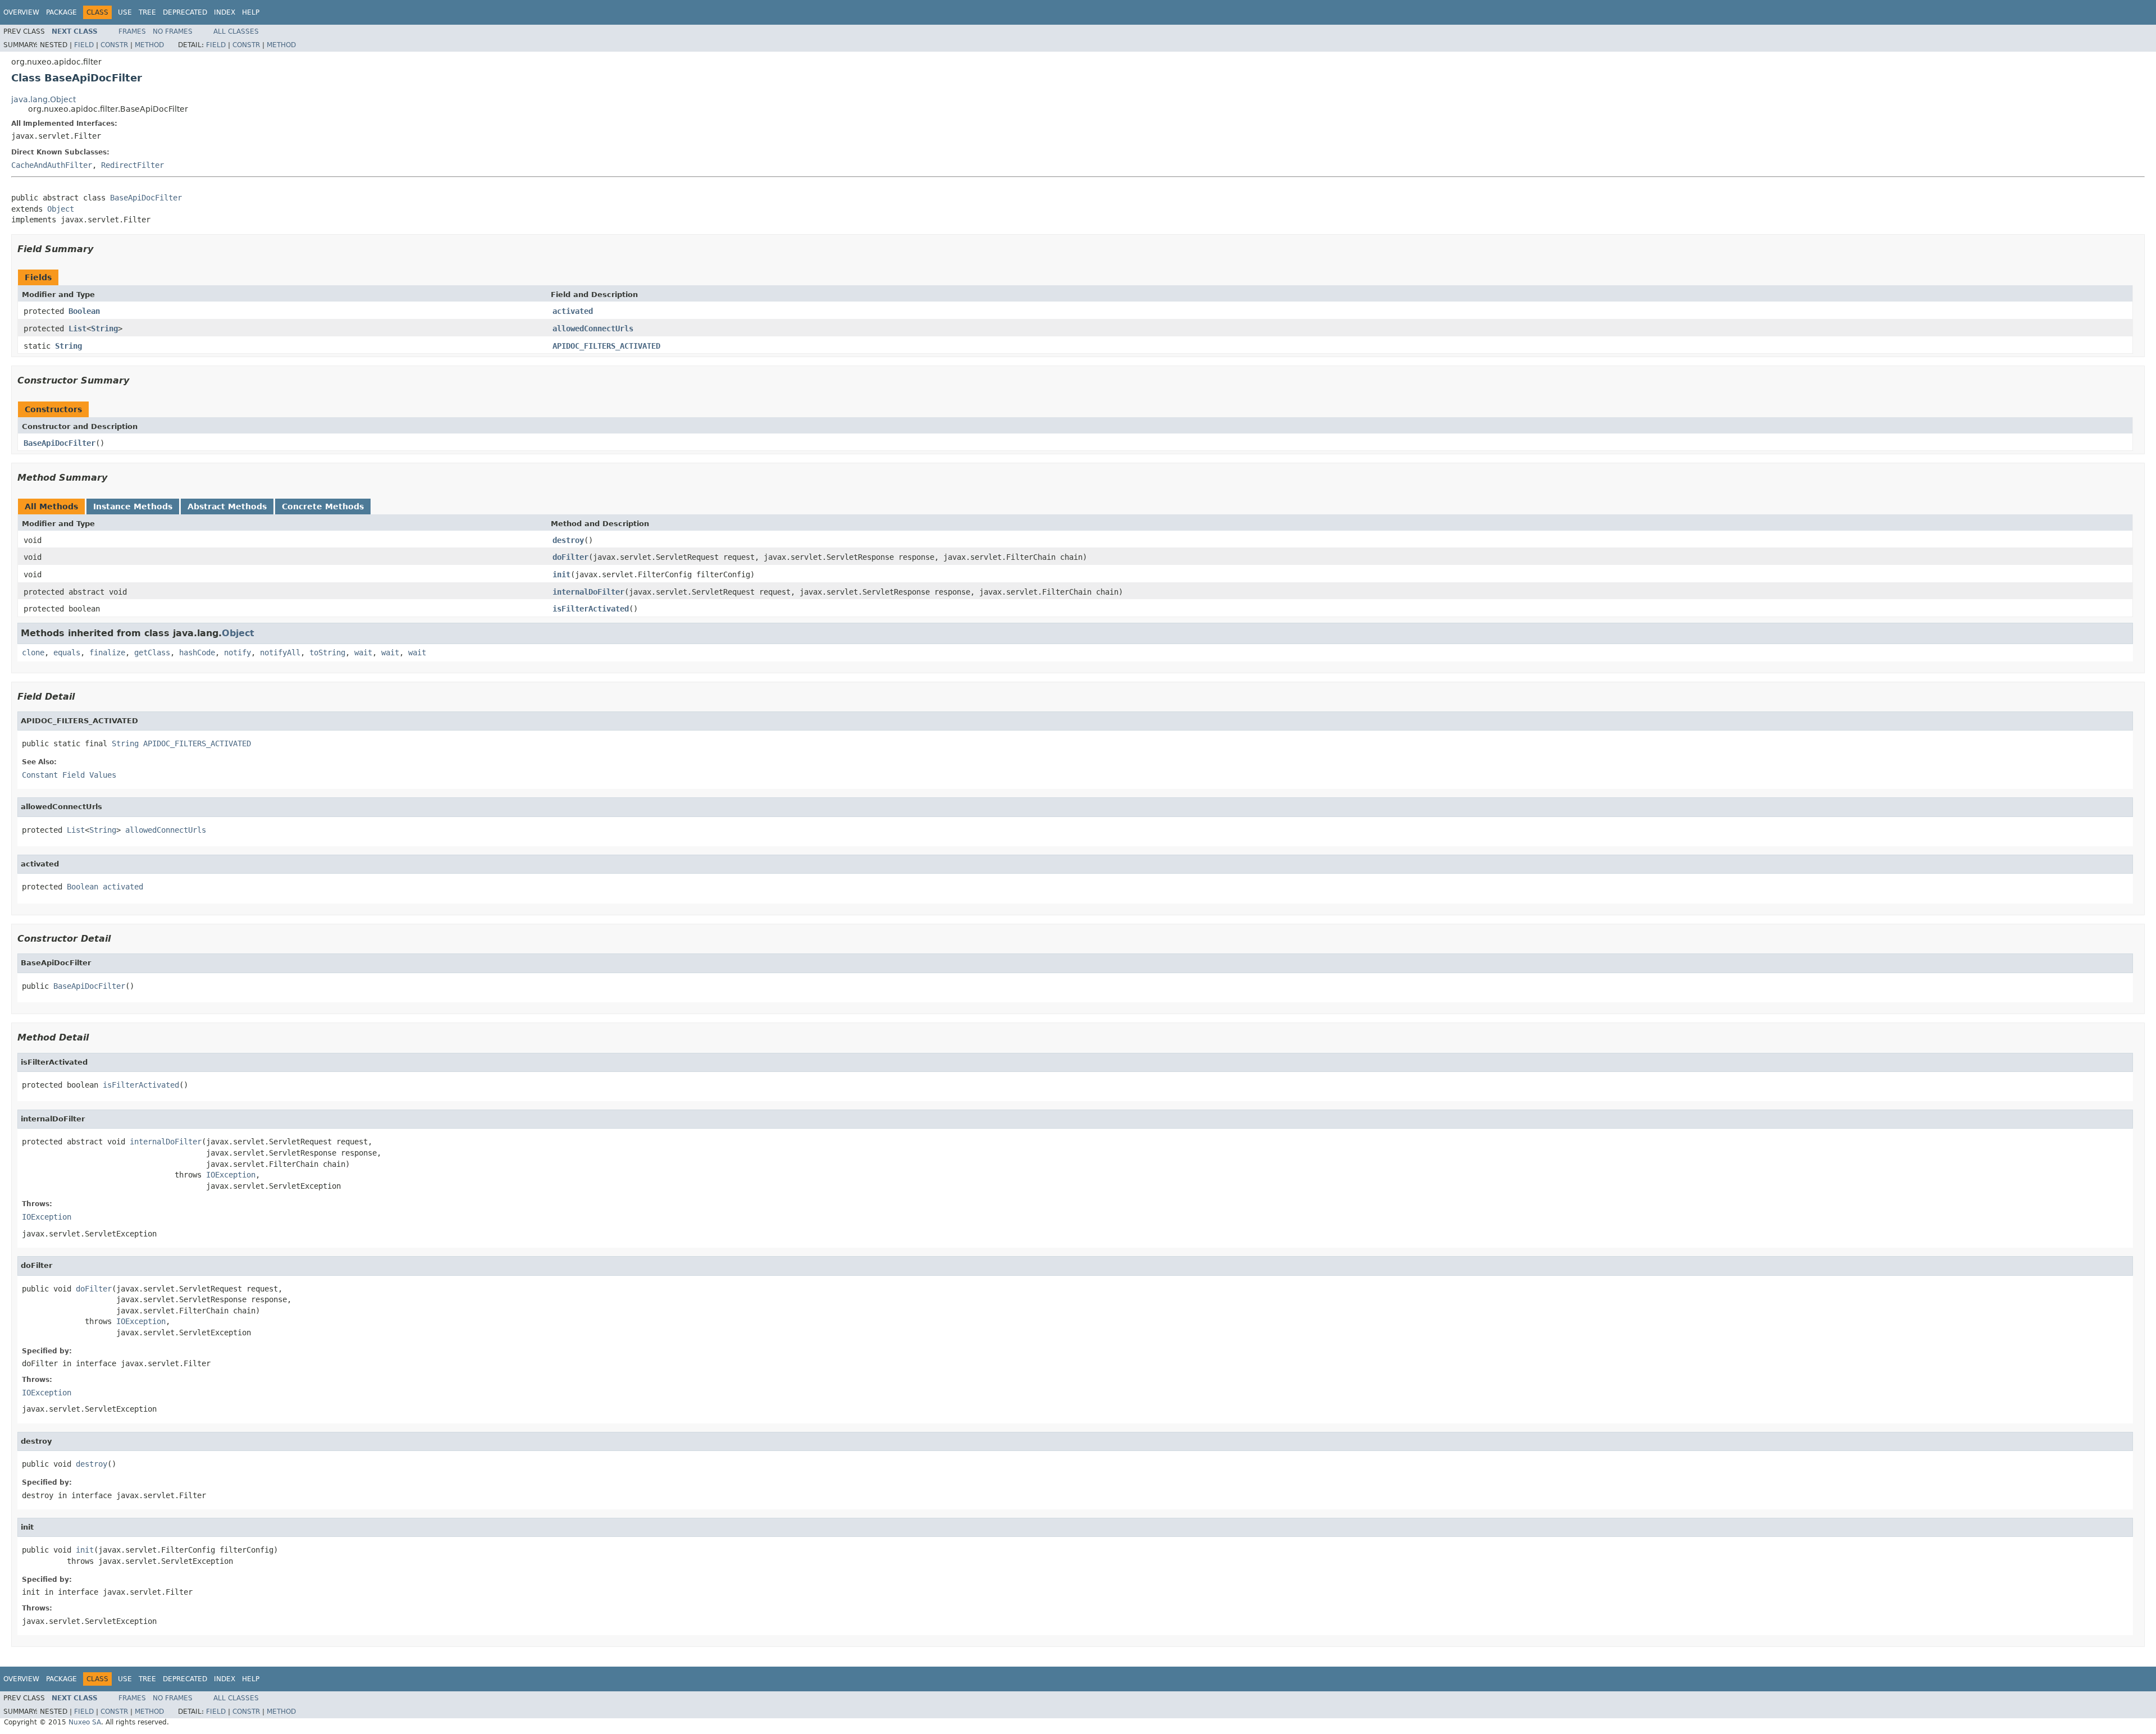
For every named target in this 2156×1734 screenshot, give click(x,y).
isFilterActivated (591, 609)
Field (84, 45)
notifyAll (280, 652)
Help (251, 12)
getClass (152, 652)
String (104, 328)
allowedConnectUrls (593, 328)
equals (67, 652)
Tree (147, 12)
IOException (231, 1175)
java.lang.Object (44, 99)
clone (33, 652)
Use (125, 12)
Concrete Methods (323, 506)
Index (225, 12)
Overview (21, 12)
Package (61, 12)
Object (61, 209)
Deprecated (185, 12)
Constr (114, 45)
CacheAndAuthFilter (52, 165)
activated (573, 311)
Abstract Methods (227, 506)
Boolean (84, 311)
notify (237, 652)
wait (363, 652)
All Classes (236, 31)
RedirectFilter (133, 165)
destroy (568, 540)
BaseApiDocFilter (146, 198)
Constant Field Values (69, 775)
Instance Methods (133, 506)
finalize (107, 652)
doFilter (570, 557)
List (77, 328)
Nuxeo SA (85, 1722)
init (561, 574)
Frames (132, 31)
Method (149, 45)
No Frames (173, 31)
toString (327, 652)
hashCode (197, 652)
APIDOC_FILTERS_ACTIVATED (606, 346)
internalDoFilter (588, 592)
